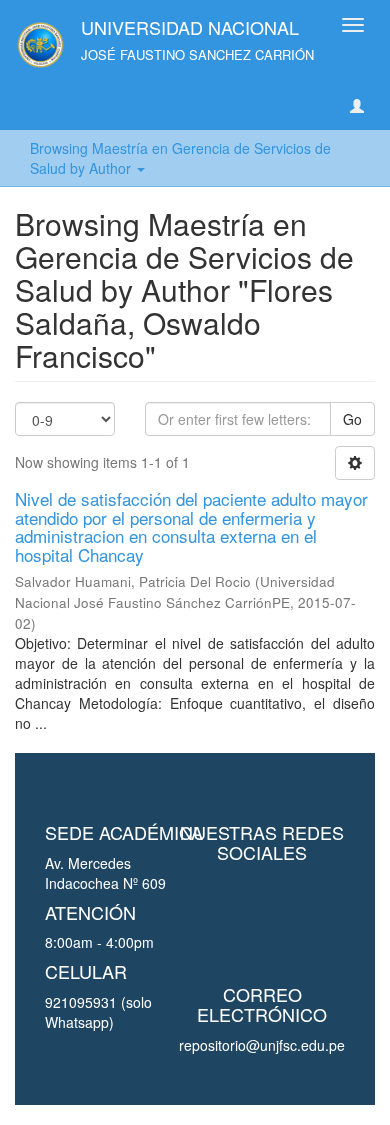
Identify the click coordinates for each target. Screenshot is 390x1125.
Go (352, 419)
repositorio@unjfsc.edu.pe (262, 1045)
